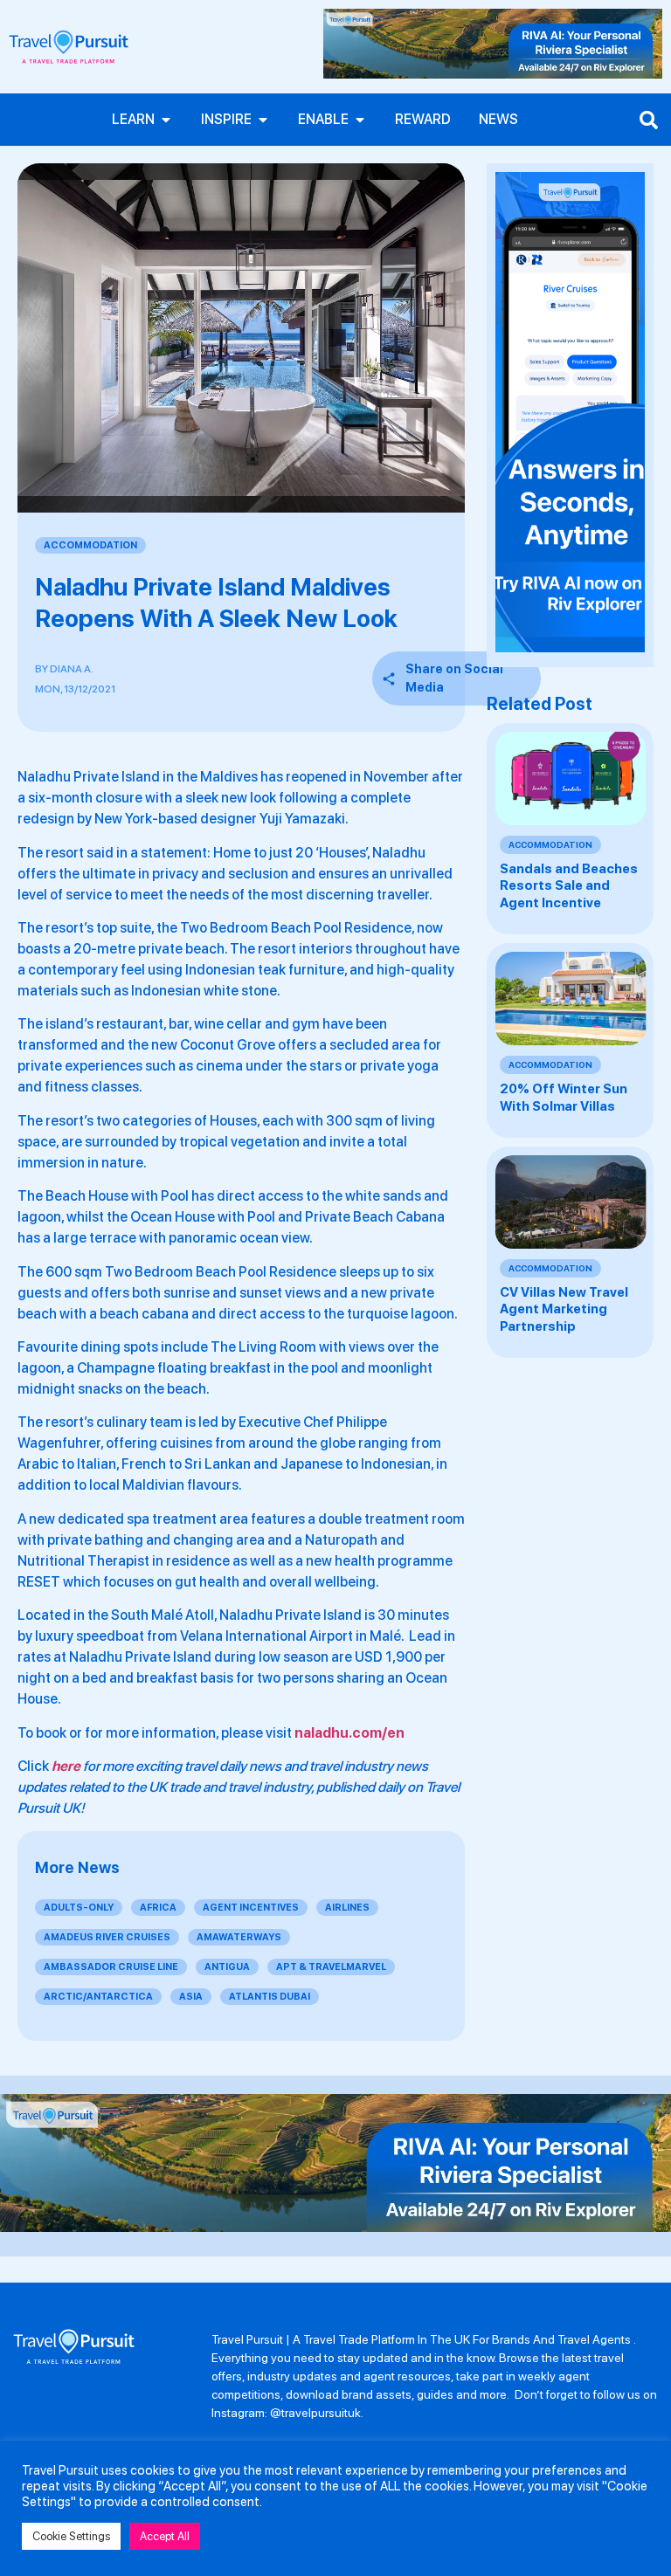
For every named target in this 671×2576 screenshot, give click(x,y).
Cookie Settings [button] (71, 2536)
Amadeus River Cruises (107, 1937)
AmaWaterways (239, 1937)
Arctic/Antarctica (98, 1997)
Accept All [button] (165, 2536)
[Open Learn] (166, 120)
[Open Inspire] (263, 120)
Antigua (227, 1967)
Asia (191, 1997)
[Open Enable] (360, 120)
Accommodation (90, 545)
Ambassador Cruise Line (111, 1967)
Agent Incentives (251, 1908)
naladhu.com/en (349, 1733)
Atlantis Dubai (270, 1997)
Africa (158, 1908)
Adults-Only (79, 1908)
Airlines (347, 1908)
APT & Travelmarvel (331, 1967)
